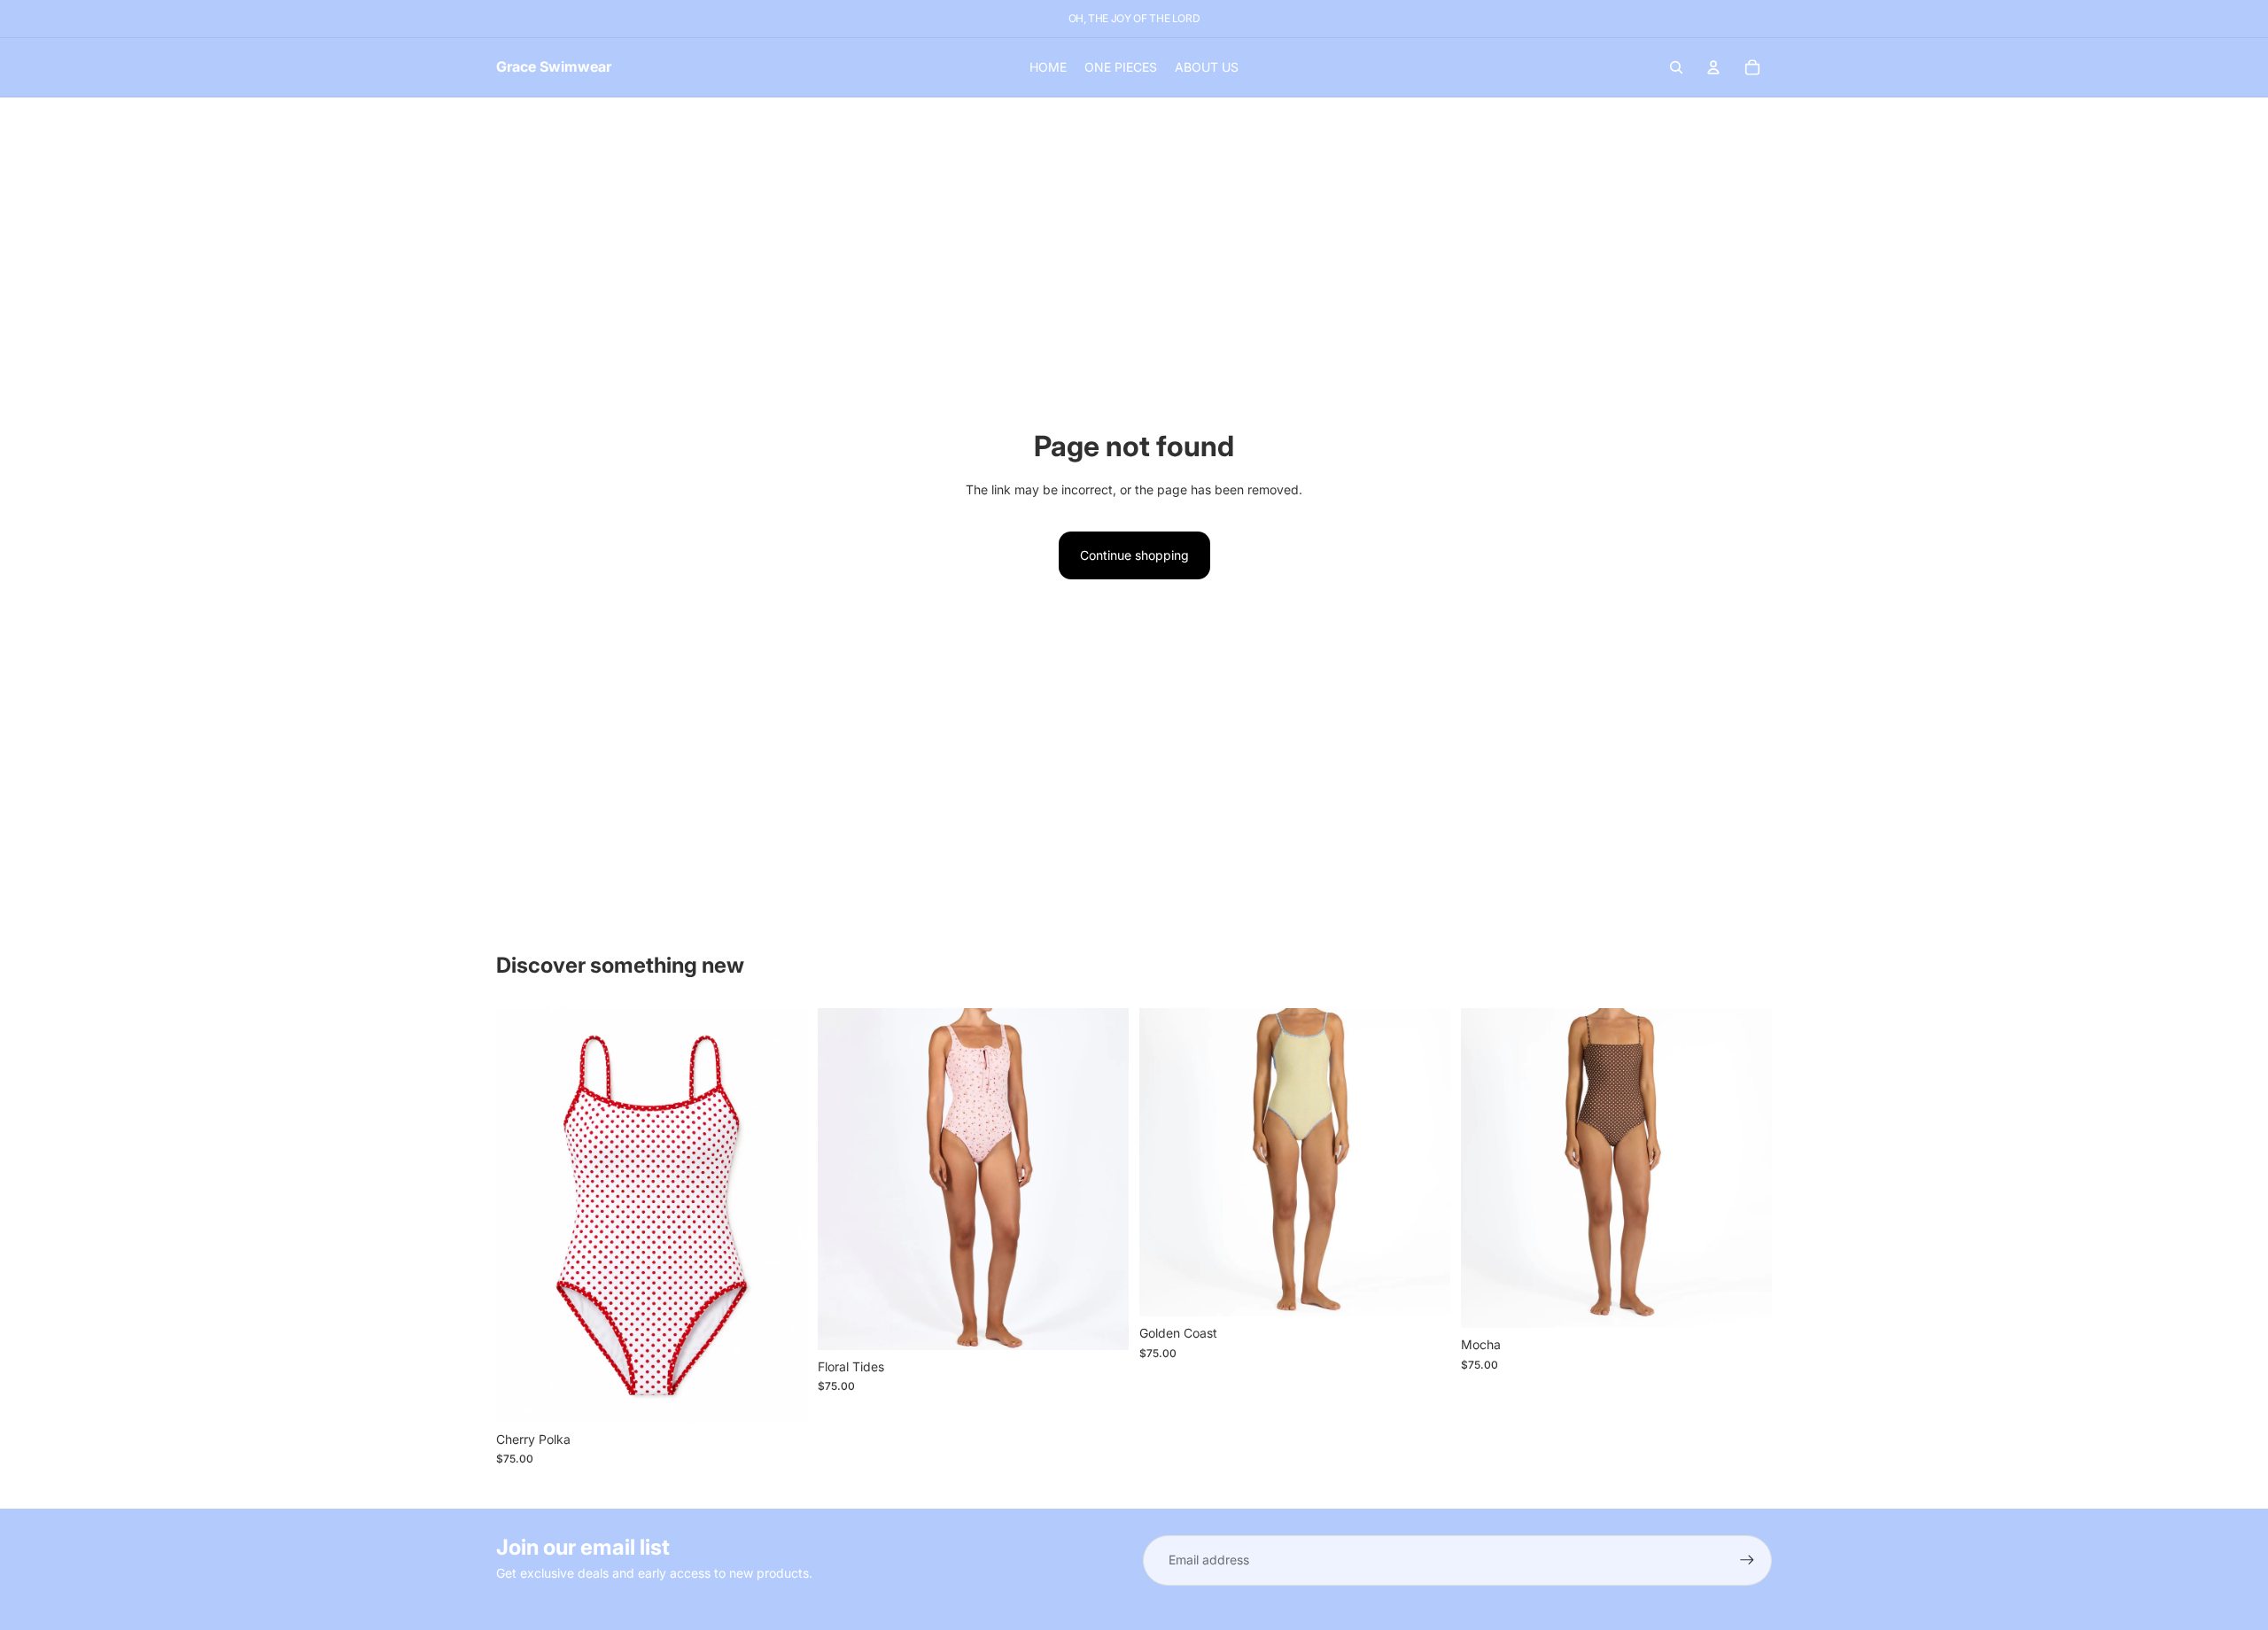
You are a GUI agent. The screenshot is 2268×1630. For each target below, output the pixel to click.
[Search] (1676, 67)
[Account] (1713, 67)
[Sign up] (1747, 1560)
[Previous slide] (523, 1215)
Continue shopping (1134, 555)
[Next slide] (781, 1215)
